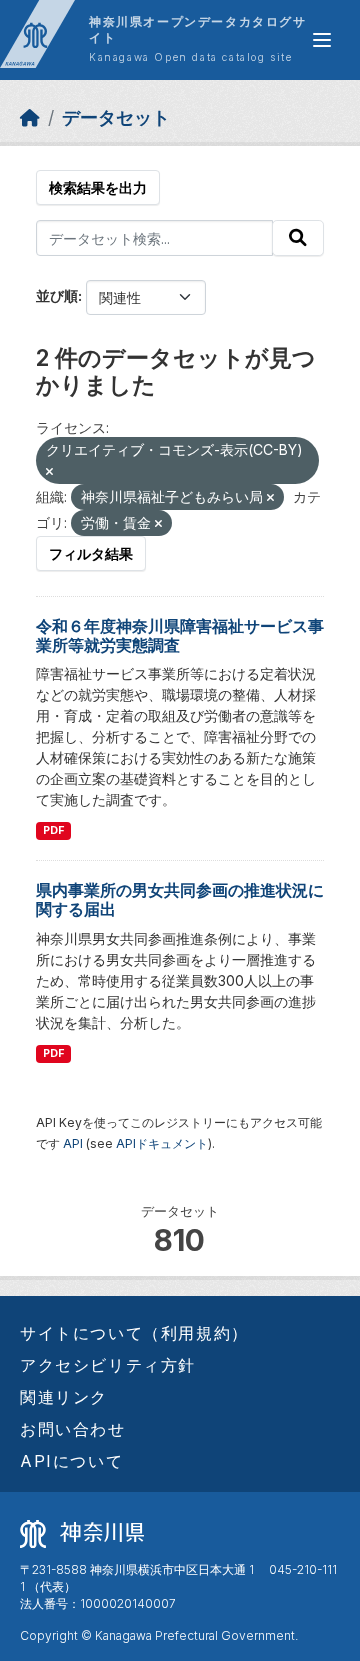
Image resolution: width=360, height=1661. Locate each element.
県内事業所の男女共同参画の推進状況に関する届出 (180, 899)
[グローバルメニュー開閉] (322, 40)
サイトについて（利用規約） (134, 1333)
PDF (53, 830)
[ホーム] (30, 117)
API (73, 1143)
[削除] (49, 472)
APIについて (71, 1461)
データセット (116, 117)
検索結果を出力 (98, 187)
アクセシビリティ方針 (108, 1365)
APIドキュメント (162, 1143)
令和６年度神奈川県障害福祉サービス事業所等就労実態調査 (180, 635)
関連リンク (64, 1397)
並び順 (57, 295)
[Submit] (298, 238)
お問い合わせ (73, 1429)
